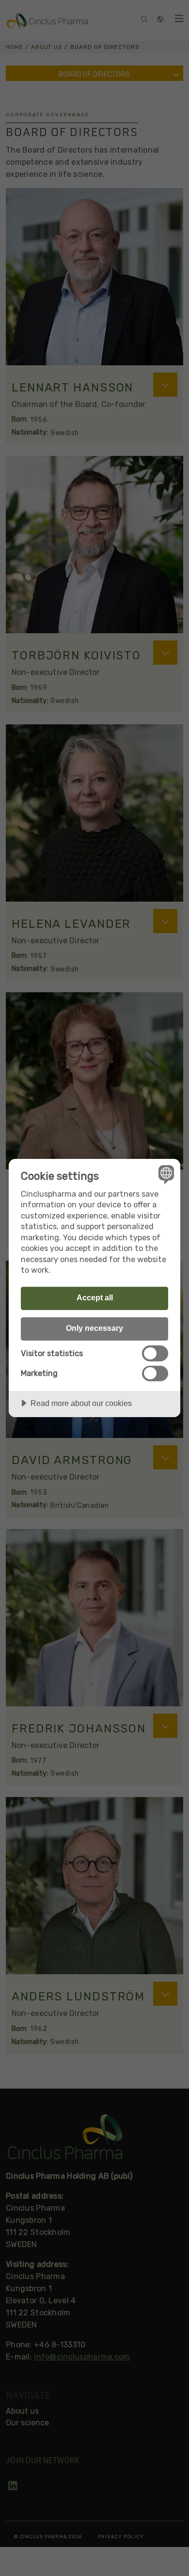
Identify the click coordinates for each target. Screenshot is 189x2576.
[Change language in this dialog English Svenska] (165, 1174)
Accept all (95, 1297)
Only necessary (94, 1328)
